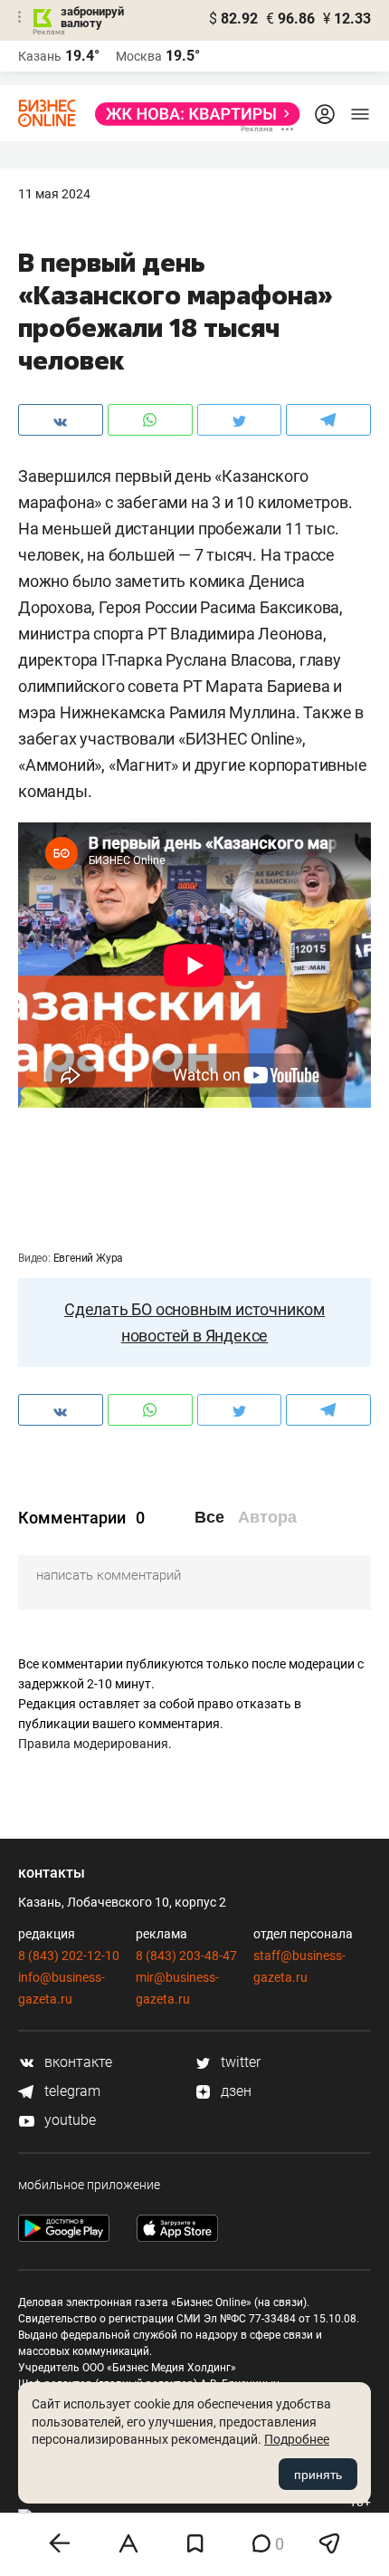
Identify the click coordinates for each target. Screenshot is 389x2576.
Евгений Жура (89, 1258)
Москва (139, 56)
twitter (239, 2062)
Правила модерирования (93, 1744)
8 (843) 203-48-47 (186, 1956)
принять (318, 2475)
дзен (234, 2091)
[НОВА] (192, 114)
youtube (68, 2120)
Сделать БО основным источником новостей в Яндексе (194, 1322)
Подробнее (297, 2439)
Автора (267, 1517)
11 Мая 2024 (54, 194)
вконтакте (76, 2062)
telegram (71, 2091)
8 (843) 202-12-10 (69, 1956)
